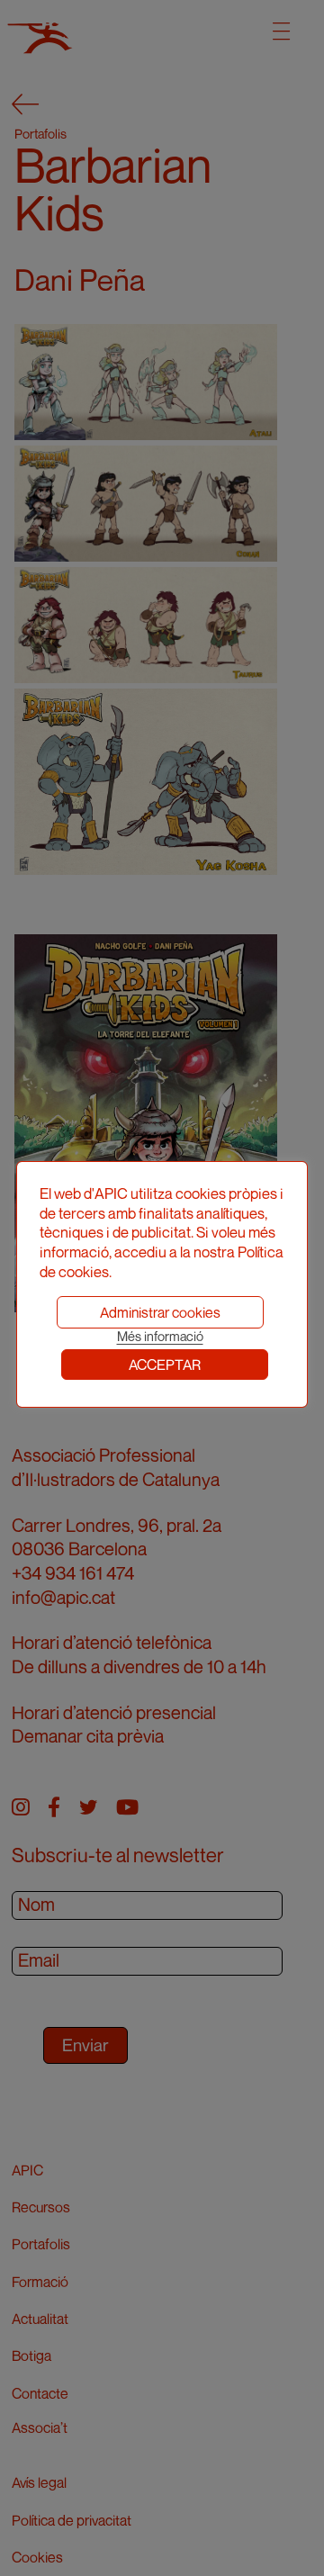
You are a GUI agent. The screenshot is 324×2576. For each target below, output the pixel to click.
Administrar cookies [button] (160, 1312)
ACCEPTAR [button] (165, 1365)
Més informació (160, 1336)
